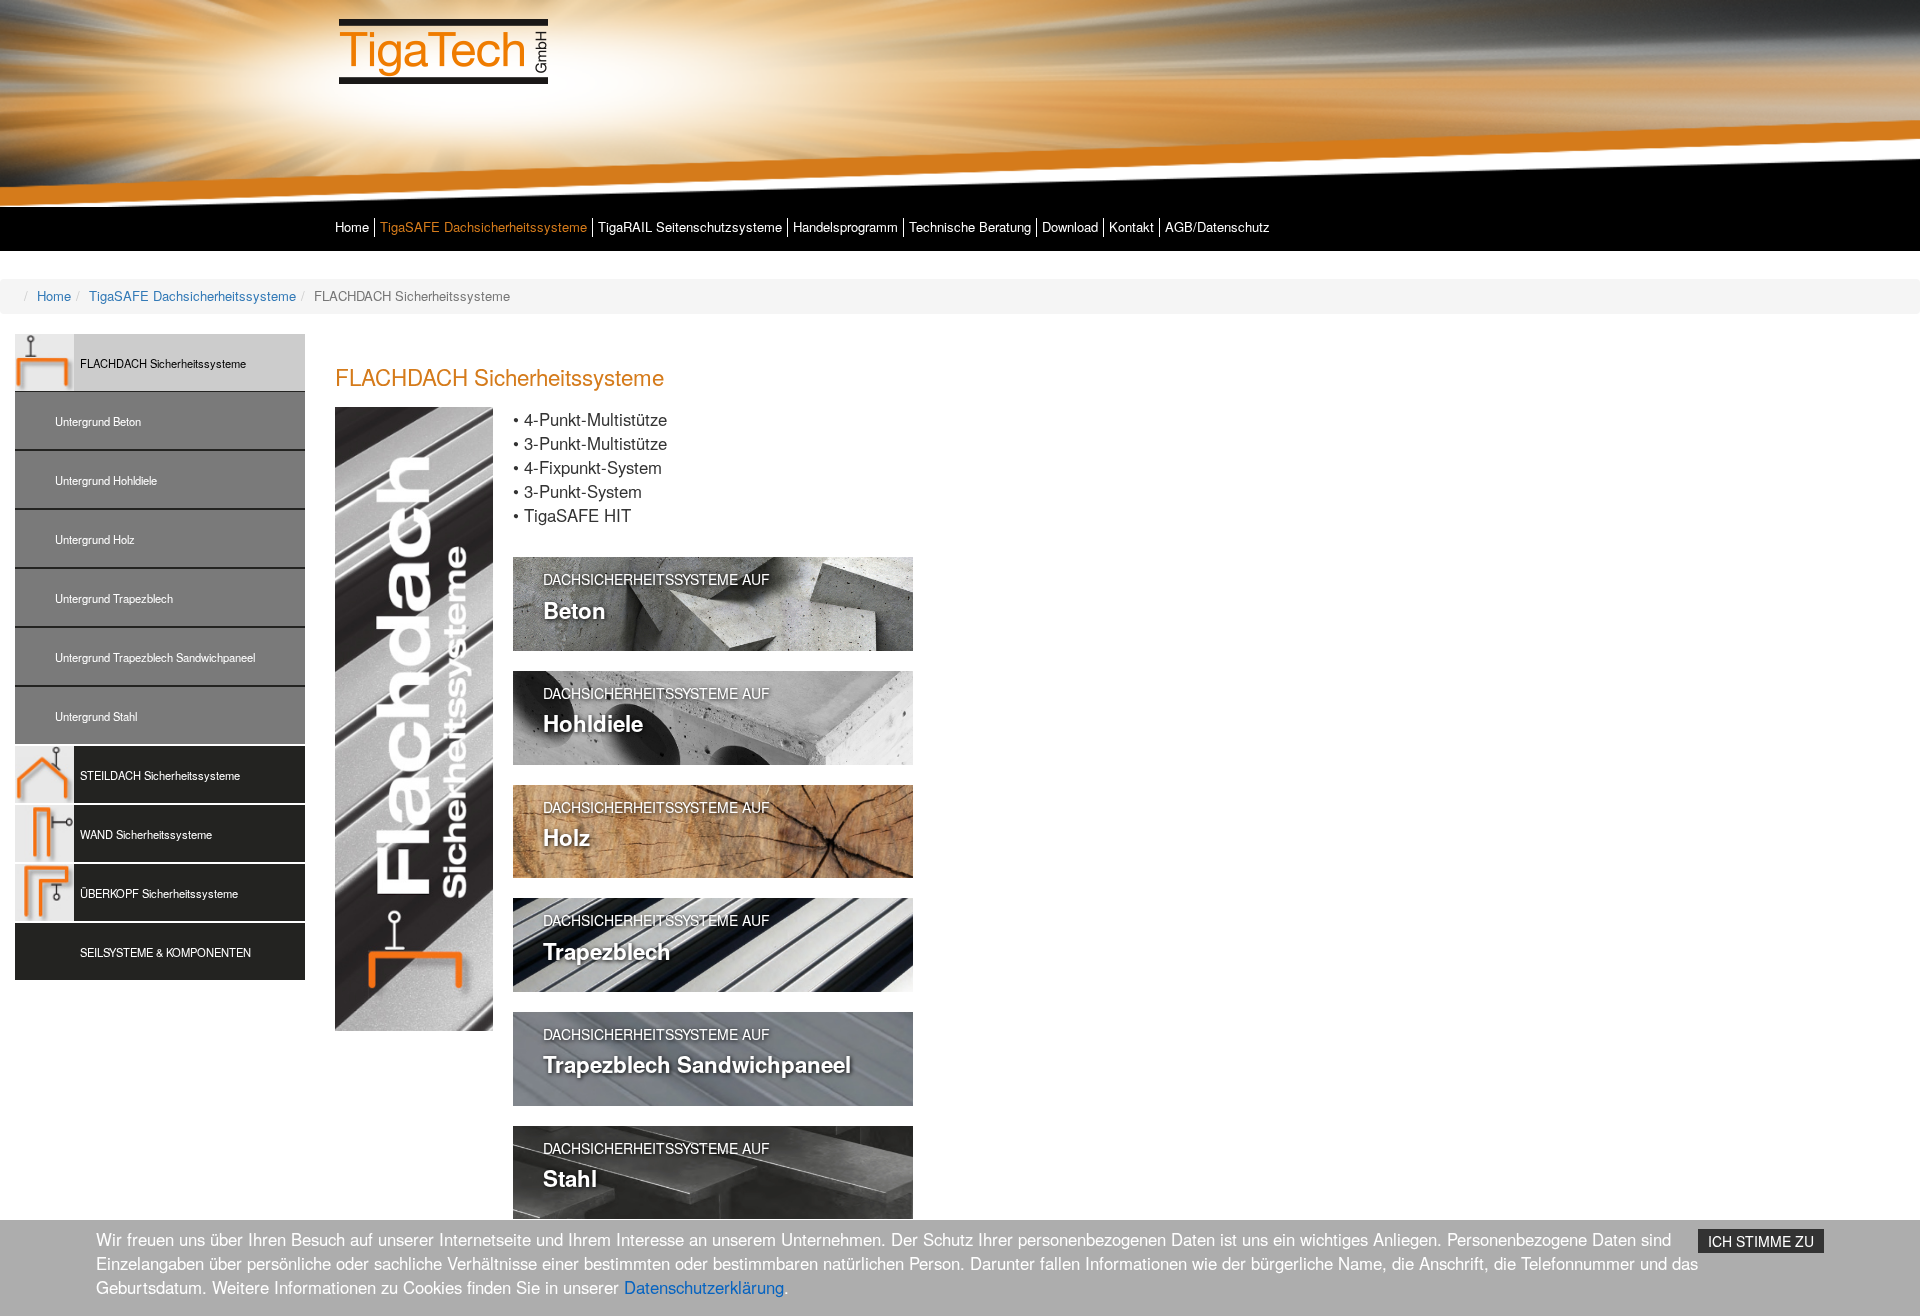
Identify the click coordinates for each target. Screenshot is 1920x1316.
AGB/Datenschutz (1217, 227)
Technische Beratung (970, 227)
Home (352, 227)
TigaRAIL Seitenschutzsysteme (690, 227)
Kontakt (1131, 227)
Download (1070, 227)
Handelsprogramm (845, 227)
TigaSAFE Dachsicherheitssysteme (483, 227)
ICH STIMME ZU (1761, 1241)
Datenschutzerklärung (704, 1287)
